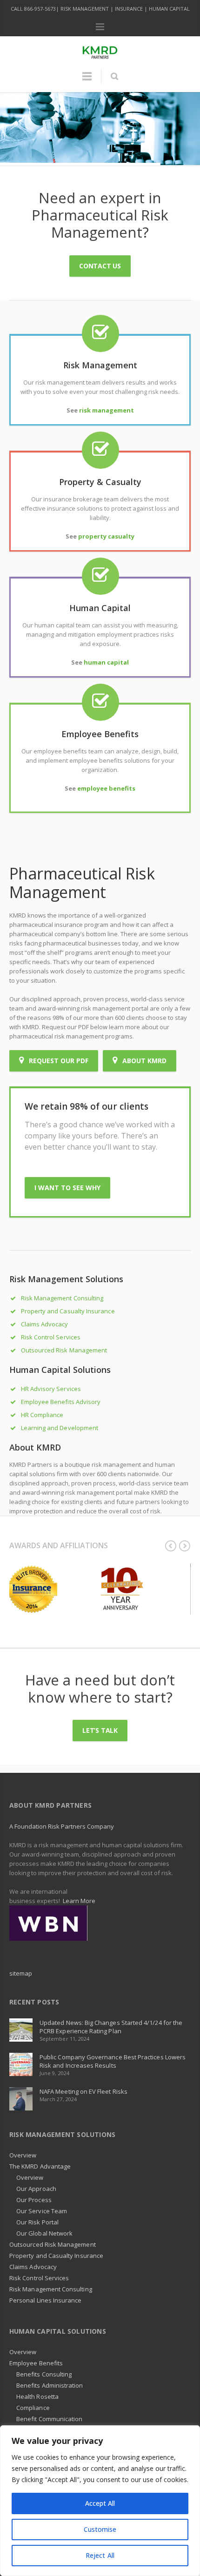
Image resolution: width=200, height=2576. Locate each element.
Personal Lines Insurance (46, 2300)
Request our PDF (58, 1061)
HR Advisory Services (51, 1389)
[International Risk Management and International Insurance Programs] (48, 1922)
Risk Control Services (51, 1337)
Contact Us (100, 266)
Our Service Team (42, 2211)
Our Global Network (44, 2233)
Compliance (33, 2408)
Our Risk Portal (37, 2222)
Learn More (79, 1901)
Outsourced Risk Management (64, 1350)
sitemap (21, 1973)
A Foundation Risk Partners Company (62, 1826)
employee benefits (106, 788)
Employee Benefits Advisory (61, 1402)
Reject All (100, 2555)
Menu (100, 27)
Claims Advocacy (45, 1324)
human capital (106, 662)
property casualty (106, 536)
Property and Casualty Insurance (68, 1311)
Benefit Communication (49, 2419)
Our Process (34, 2200)
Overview (23, 2155)
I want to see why (67, 1188)
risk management (107, 410)
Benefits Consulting (44, 2374)
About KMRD (143, 1061)
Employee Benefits (36, 2363)
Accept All (100, 2503)
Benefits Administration (50, 2385)
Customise (100, 2529)
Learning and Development (60, 1428)
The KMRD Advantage (40, 2166)
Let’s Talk (100, 1730)
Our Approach (36, 2189)
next (185, 1546)
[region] (100, 2501)
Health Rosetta (37, 2396)
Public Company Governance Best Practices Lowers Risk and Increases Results (113, 2061)
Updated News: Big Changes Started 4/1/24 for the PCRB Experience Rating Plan (111, 2027)
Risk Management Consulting (62, 1298)
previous (171, 1546)
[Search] (114, 76)
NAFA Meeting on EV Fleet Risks (83, 2091)
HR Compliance (42, 1415)
